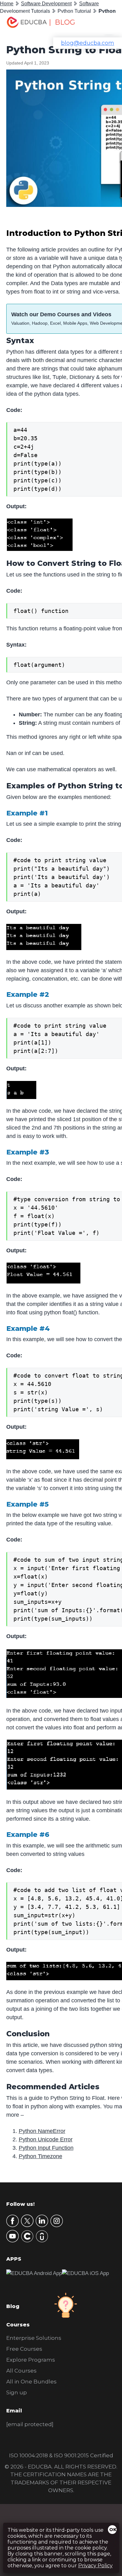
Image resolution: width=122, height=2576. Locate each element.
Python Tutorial (74, 11)
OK (113, 2530)
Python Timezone (41, 2156)
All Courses (21, 2371)
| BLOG (62, 22)
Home (7, 4)
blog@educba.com (88, 43)
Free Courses (24, 2349)
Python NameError (42, 2131)
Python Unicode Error (46, 2139)
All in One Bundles (31, 2382)
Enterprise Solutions (34, 2338)
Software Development (46, 4)
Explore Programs (31, 2360)
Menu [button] (104, 24)
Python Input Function (46, 2148)
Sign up (17, 2392)
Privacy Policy (95, 2566)
